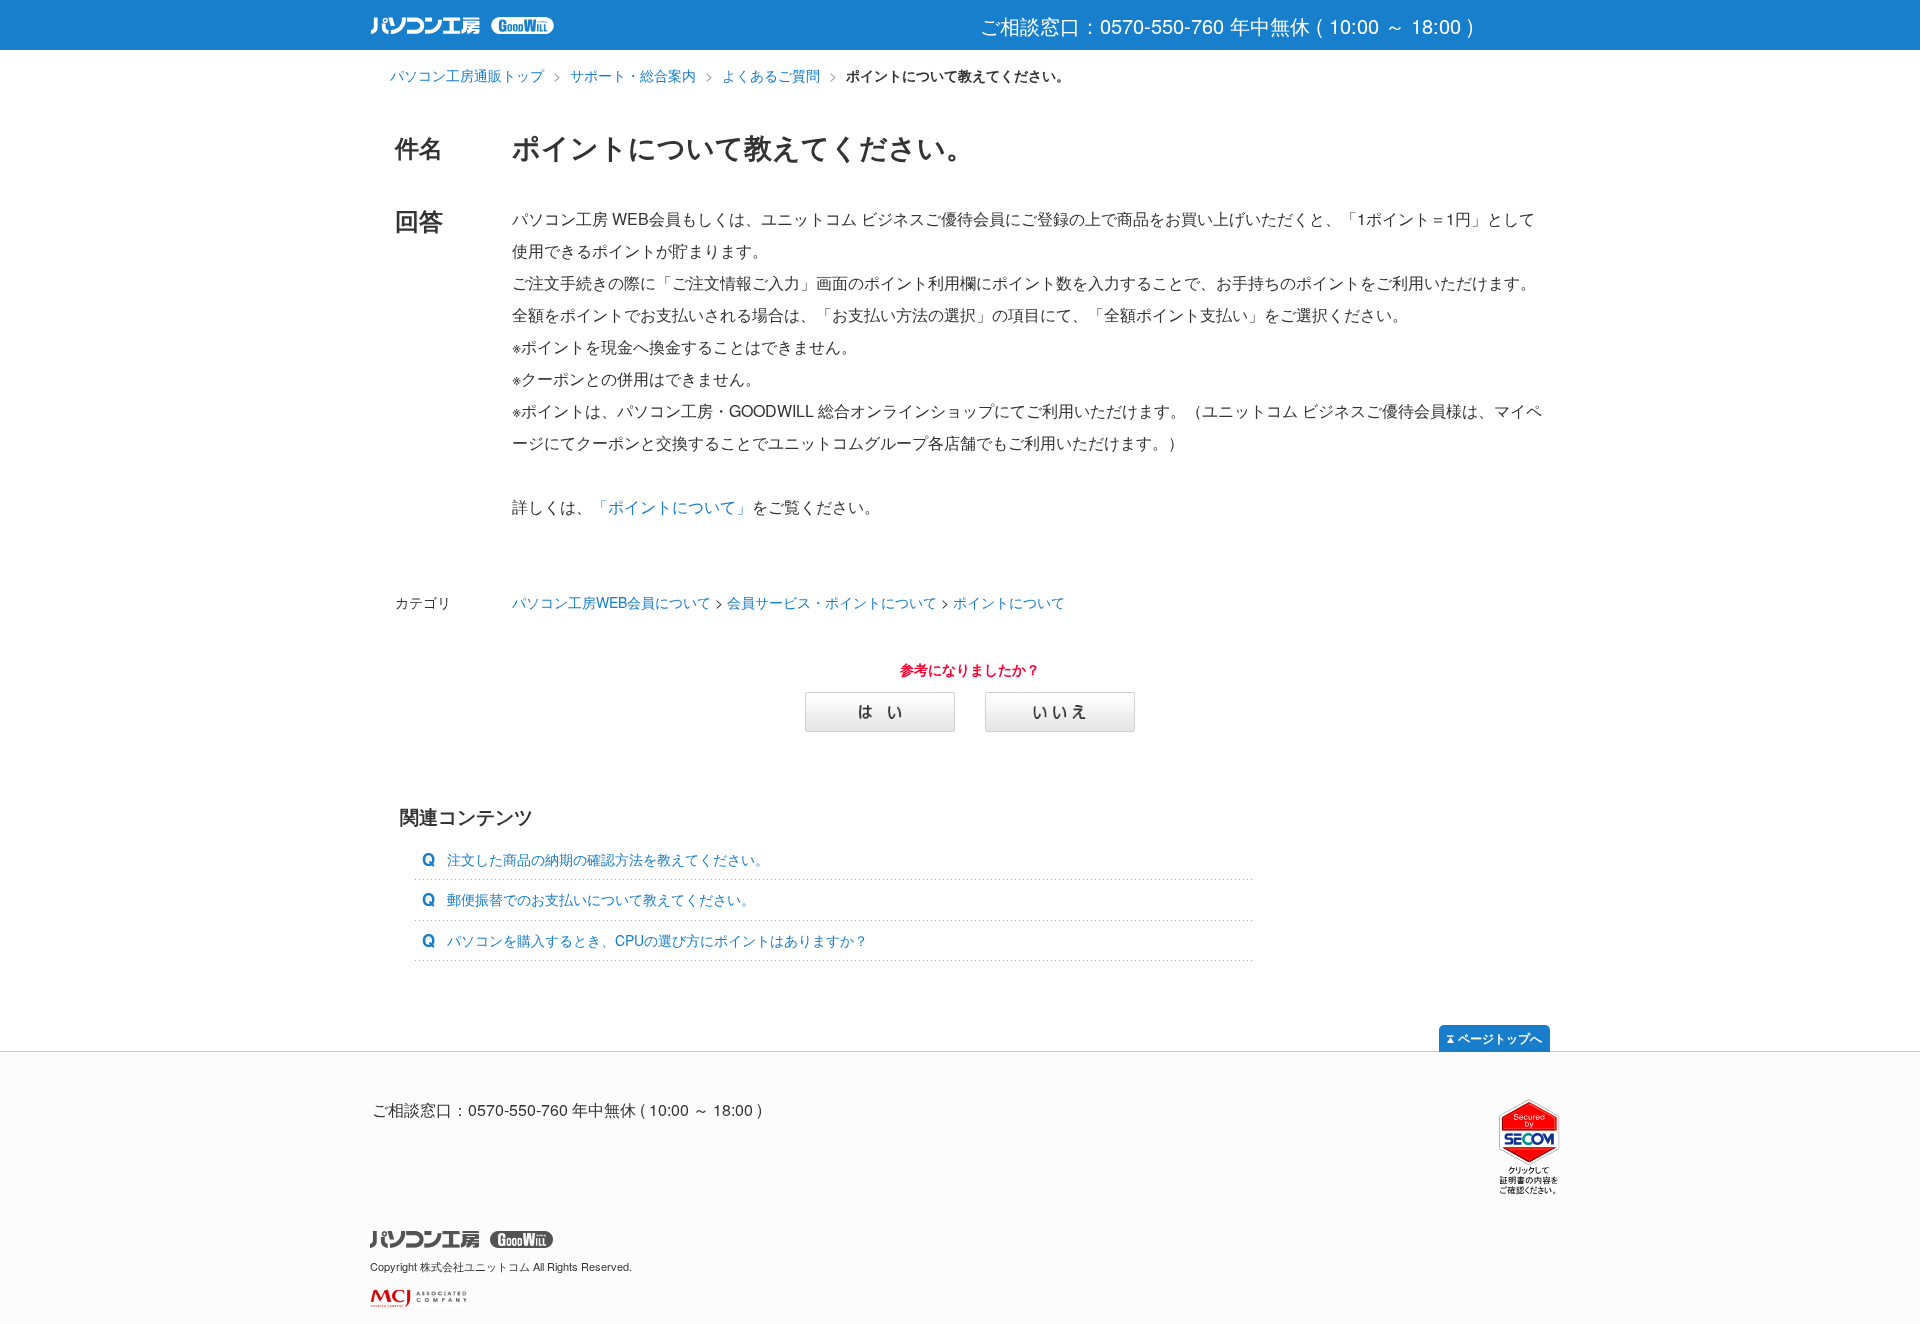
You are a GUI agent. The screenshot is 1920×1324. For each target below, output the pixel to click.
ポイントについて (1009, 602)
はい (880, 712)
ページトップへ (1500, 1039)
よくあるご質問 (771, 75)
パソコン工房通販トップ (467, 75)
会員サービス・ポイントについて (832, 602)
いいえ (1060, 712)
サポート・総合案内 (633, 75)
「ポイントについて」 (672, 506)
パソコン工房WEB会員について (611, 602)
